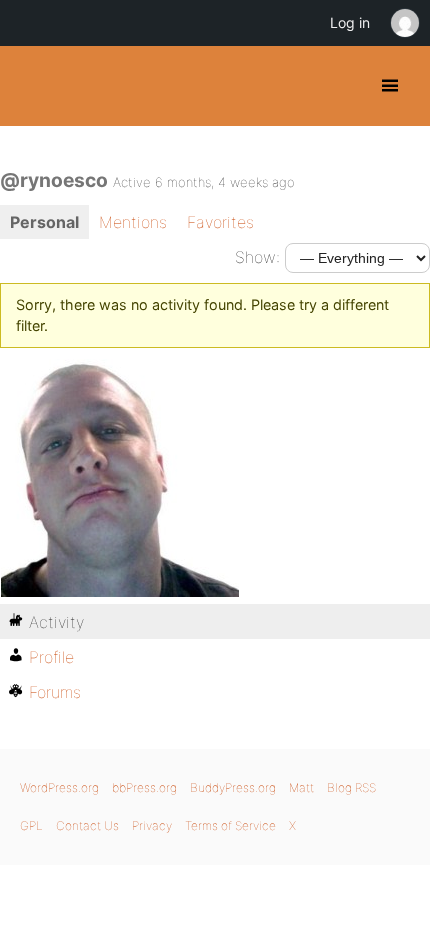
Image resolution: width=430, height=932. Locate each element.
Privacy (152, 825)
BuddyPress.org (32, 86)
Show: (257, 257)
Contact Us (87, 825)
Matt (301, 787)
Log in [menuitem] (350, 22)
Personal (44, 222)
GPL (31, 825)
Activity (56, 622)
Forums (55, 692)
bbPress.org (144, 787)
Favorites (220, 222)
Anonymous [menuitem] (404, 23)
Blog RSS (351, 787)
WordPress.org (59, 787)
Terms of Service (230, 825)
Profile (51, 657)
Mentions (133, 222)
